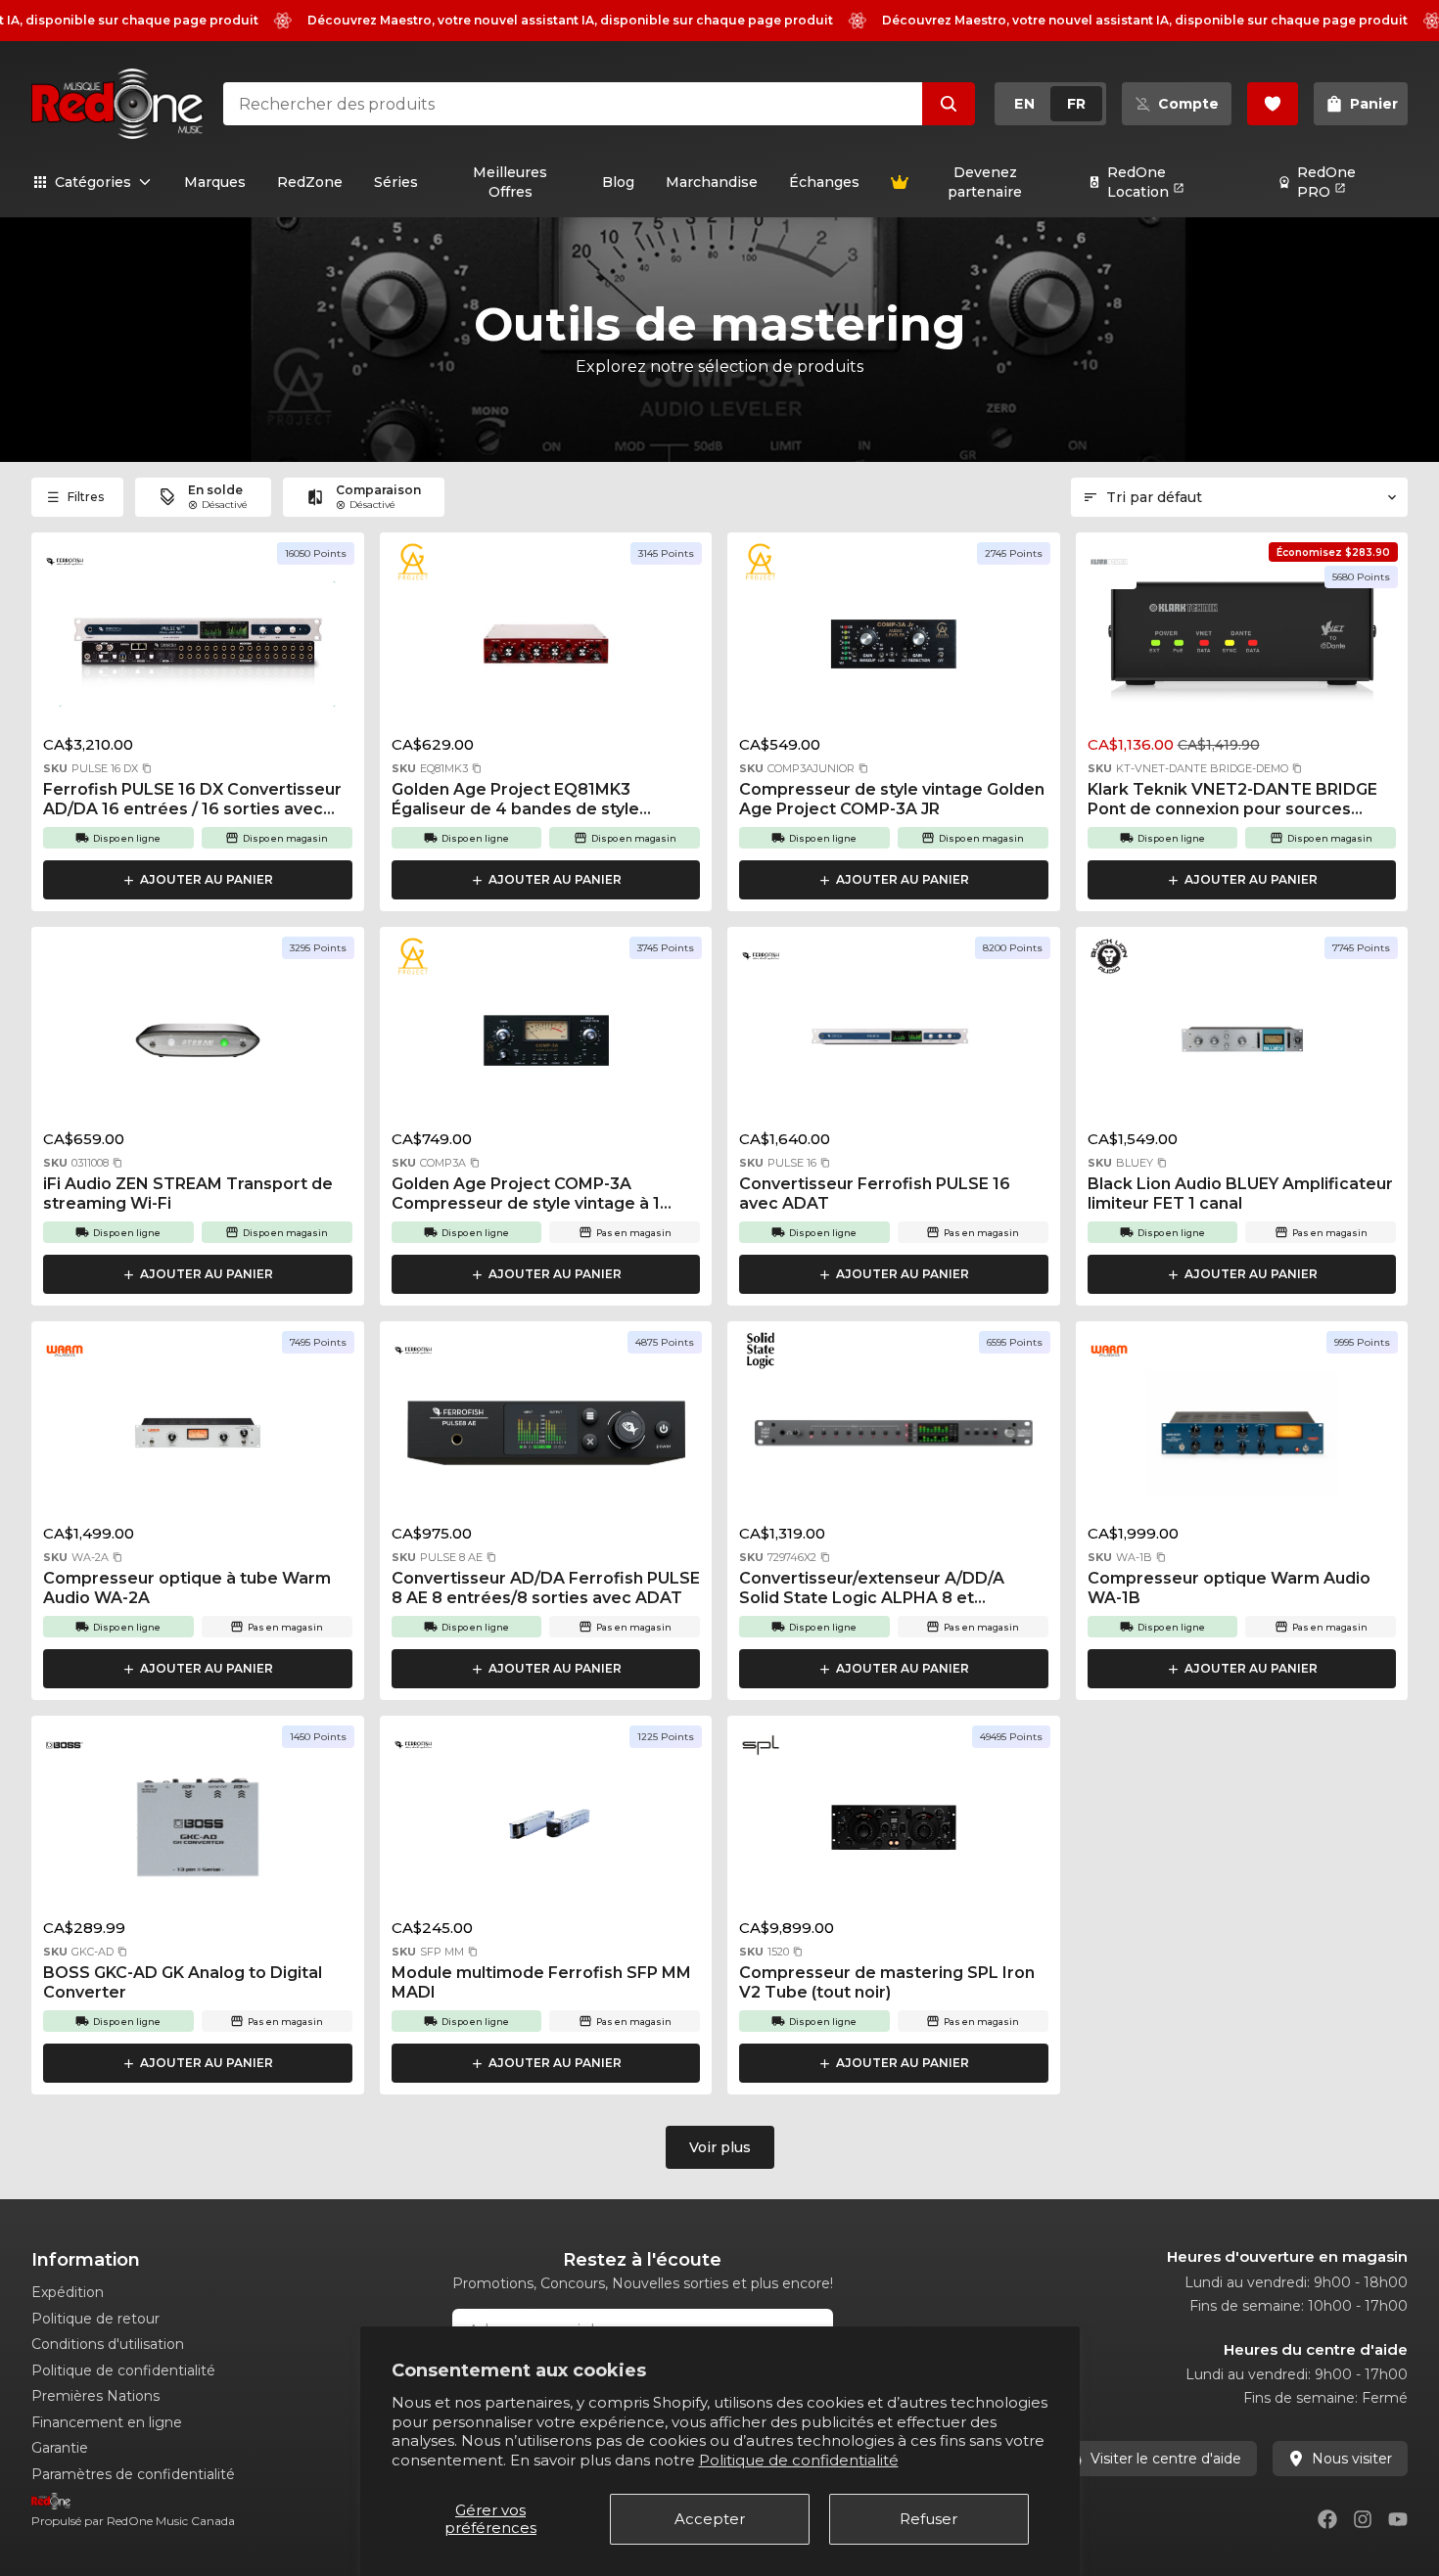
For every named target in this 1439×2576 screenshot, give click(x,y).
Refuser (928, 2519)
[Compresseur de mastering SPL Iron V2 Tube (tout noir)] (894, 1833)
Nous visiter (1352, 2459)
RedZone (310, 182)
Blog (618, 182)
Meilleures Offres (510, 182)
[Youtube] (1398, 2519)
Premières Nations (95, 2396)
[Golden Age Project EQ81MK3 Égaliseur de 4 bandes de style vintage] (546, 650)
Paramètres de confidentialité (133, 2474)
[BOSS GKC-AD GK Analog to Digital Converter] (198, 1833)
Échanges (824, 182)
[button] (147, 768)
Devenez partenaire (985, 182)
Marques (215, 182)
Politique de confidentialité (799, 2460)
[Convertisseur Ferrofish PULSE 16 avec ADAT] (894, 1044)
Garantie (60, 2448)
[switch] (1050, 104)
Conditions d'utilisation (108, 2344)
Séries (396, 182)
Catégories (93, 182)
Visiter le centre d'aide (1166, 2459)
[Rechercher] (949, 104)
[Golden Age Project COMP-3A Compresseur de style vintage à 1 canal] (546, 1044)
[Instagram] (1363, 2519)
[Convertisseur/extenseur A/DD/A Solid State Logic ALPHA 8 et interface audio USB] (894, 1439)
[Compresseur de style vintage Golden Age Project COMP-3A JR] (894, 650)
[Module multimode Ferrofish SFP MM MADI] (546, 1833)
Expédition (68, 2292)
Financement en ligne (107, 2422)
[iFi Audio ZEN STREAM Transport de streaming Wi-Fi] (198, 1044)
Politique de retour (95, 2319)
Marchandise (712, 182)
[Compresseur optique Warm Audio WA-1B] (1242, 1439)
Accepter (710, 2519)
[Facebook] (1327, 2519)
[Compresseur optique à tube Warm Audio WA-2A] (198, 1439)
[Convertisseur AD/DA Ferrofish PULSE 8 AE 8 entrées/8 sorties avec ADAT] (546, 1439)
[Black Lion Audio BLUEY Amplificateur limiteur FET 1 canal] (1242, 1044)
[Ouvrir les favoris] (1273, 104)
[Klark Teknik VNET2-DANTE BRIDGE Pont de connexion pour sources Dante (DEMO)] (1242, 650)
